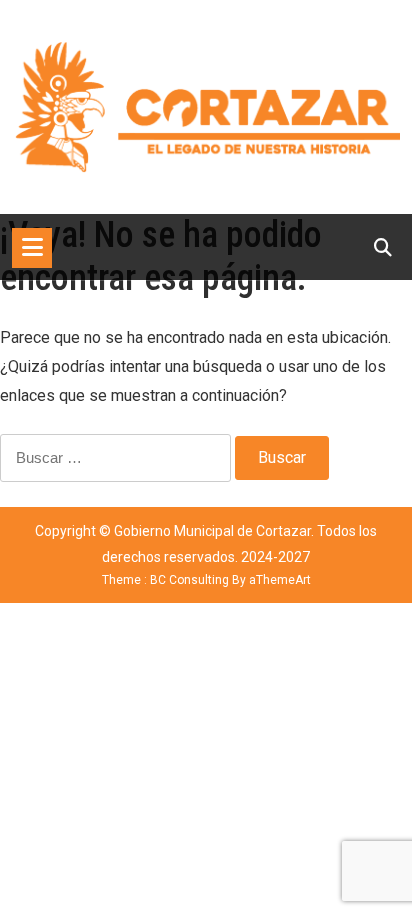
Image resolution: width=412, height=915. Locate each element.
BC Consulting (189, 580)
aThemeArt (280, 580)
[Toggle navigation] (32, 248)
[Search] (383, 247)
